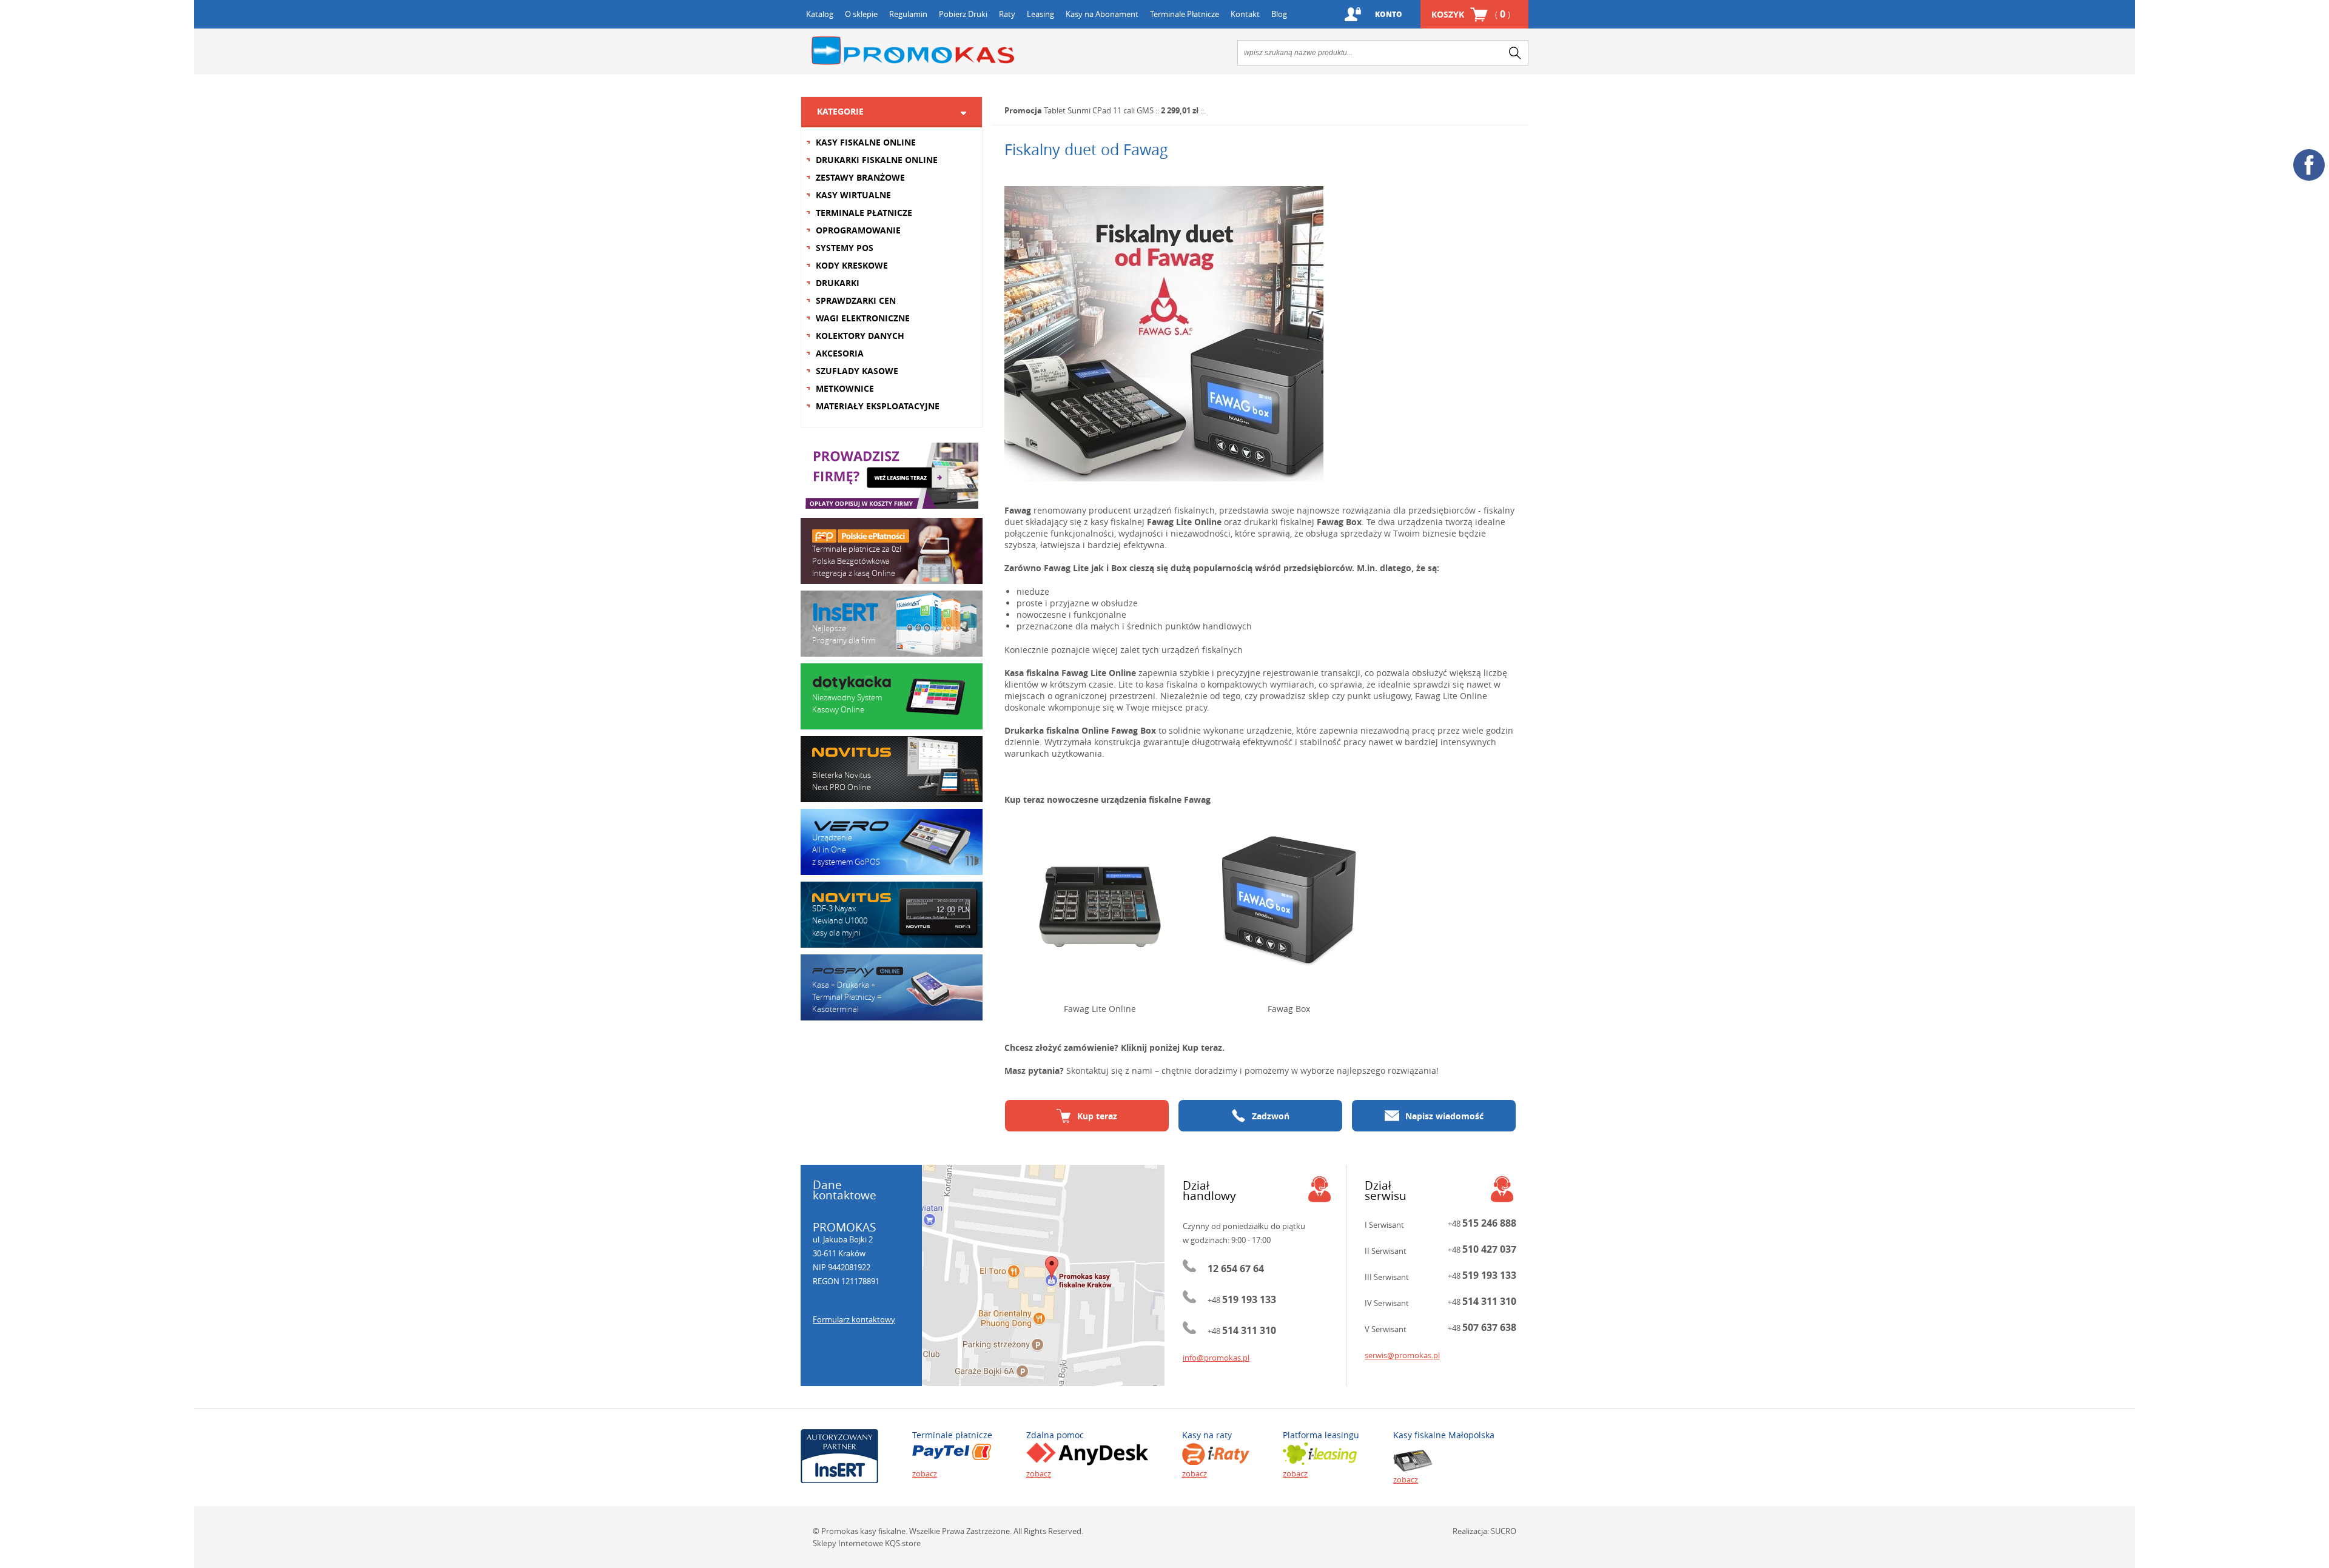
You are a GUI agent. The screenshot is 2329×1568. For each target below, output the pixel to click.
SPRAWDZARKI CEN (856, 300)
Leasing (1040, 14)
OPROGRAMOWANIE (858, 230)
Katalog (820, 14)
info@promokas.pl (1216, 1358)
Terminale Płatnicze (1185, 14)
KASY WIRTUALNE (853, 195)
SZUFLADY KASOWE (857, 371)
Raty (1007, 14)
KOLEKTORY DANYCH (860, 336)
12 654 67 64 (1236, 1268)
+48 (1242, 1300)
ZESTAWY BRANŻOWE (860, 177)
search (1515, 53)
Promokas (913, 51)
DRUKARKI (838, 283)
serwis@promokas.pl (1402, 1355)
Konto (1389, 14)
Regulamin (908, 14)
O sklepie (861, 14)
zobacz (925, 1473)
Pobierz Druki (963, 14)
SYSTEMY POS (845, 248)
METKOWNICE (845, 388)
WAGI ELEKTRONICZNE (863, 318)
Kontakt (1245, 14)
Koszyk (1471, 14)
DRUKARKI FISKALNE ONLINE (877, 160)
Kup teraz (1097, 1116)
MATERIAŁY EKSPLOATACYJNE (878, 406)
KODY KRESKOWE (852, 265)
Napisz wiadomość (1444, 1116)
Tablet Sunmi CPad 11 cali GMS (1099, 110)
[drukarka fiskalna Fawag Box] (1289, 900)
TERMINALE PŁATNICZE (864, 213)
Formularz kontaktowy (854, 1319)
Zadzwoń (1271, 1116)
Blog (1279, 14)
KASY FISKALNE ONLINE (866, 142)
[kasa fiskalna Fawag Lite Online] (1100, 900)
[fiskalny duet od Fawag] (1260, 334)
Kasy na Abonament (1102, 14)
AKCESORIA (840, 353)
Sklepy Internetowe (848, 1543)
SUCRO (1504, 1531)
